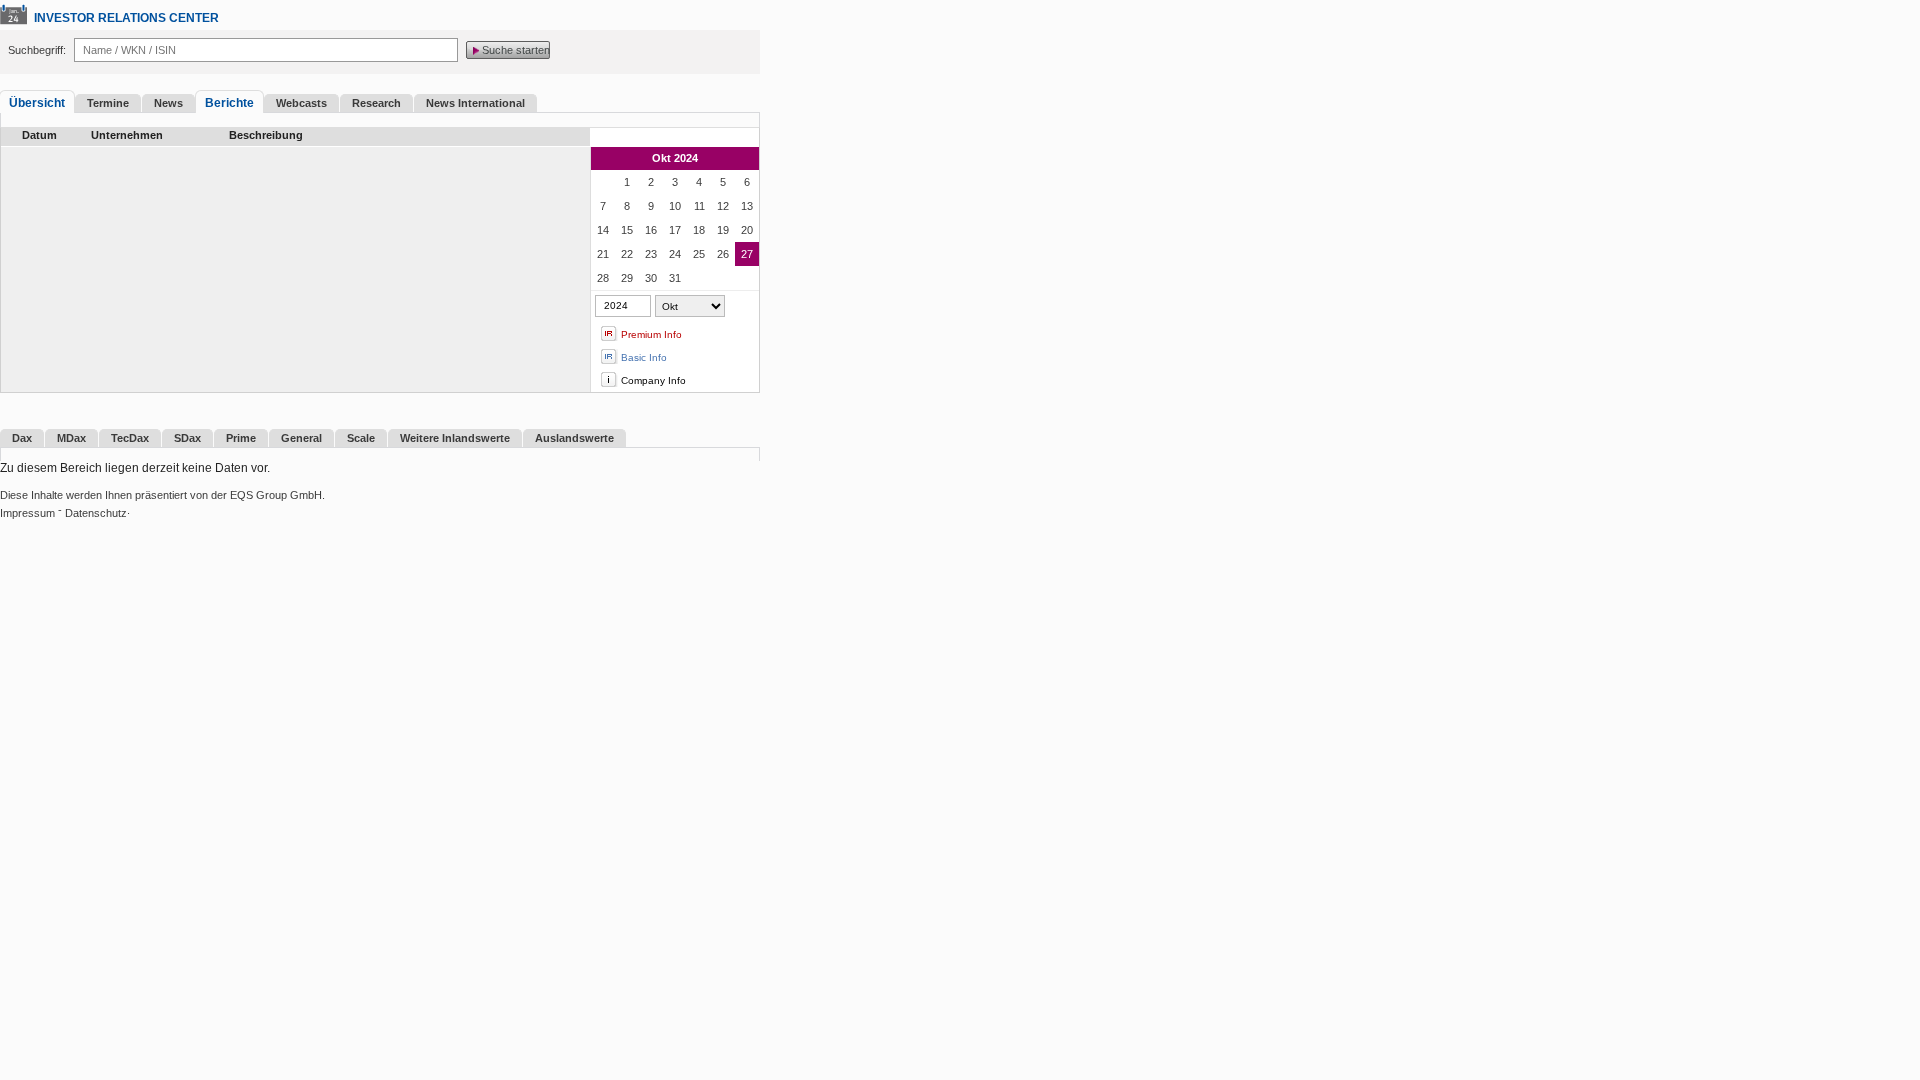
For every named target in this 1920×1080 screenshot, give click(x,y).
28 (603, 278)
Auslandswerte (574, 438)
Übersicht (37, 103)
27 (747, 254)
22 (627, 254)
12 (723, 206)
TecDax (130, 438)
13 (747, 206)
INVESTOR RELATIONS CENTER (126, 18)
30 (651, 278)
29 (627, 278)
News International (475, 103)
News (168, 103)
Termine (108, 103)
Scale (361, 438)
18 (699, 230)
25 (699, 254)
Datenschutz (96, 513)
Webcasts (301, 103)
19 (723, 230)
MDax (71, 438)
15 (627, 230)
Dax (22, 438)
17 (675, 230)
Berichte (229, 103)
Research (376, 103)
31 (675, 278)
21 (603, 254)
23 (651, 254)
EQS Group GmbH (276, 495)
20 (747, 230)
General (301, 438)
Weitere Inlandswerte (455, 438)
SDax (187, 438)
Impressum (27, 513)
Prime (241, 438)
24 (675, 254)
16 (651, 230)
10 (675, 206)
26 (723, 254)
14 (603, 230)
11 (699, 206)
